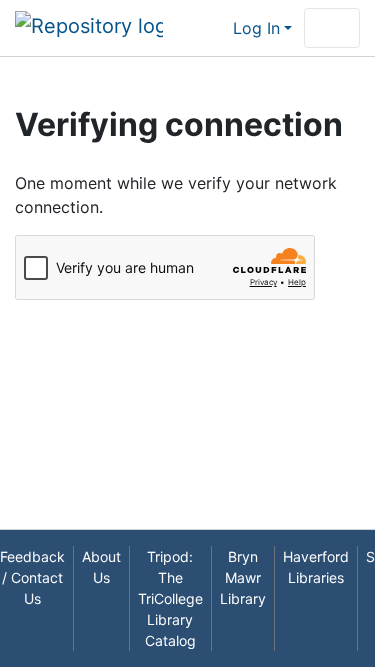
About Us (101, 567)
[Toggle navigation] (332, 28)
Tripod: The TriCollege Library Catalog (170, 598)
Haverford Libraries (316, 567)
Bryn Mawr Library (243, 577)
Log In (256, 28)
